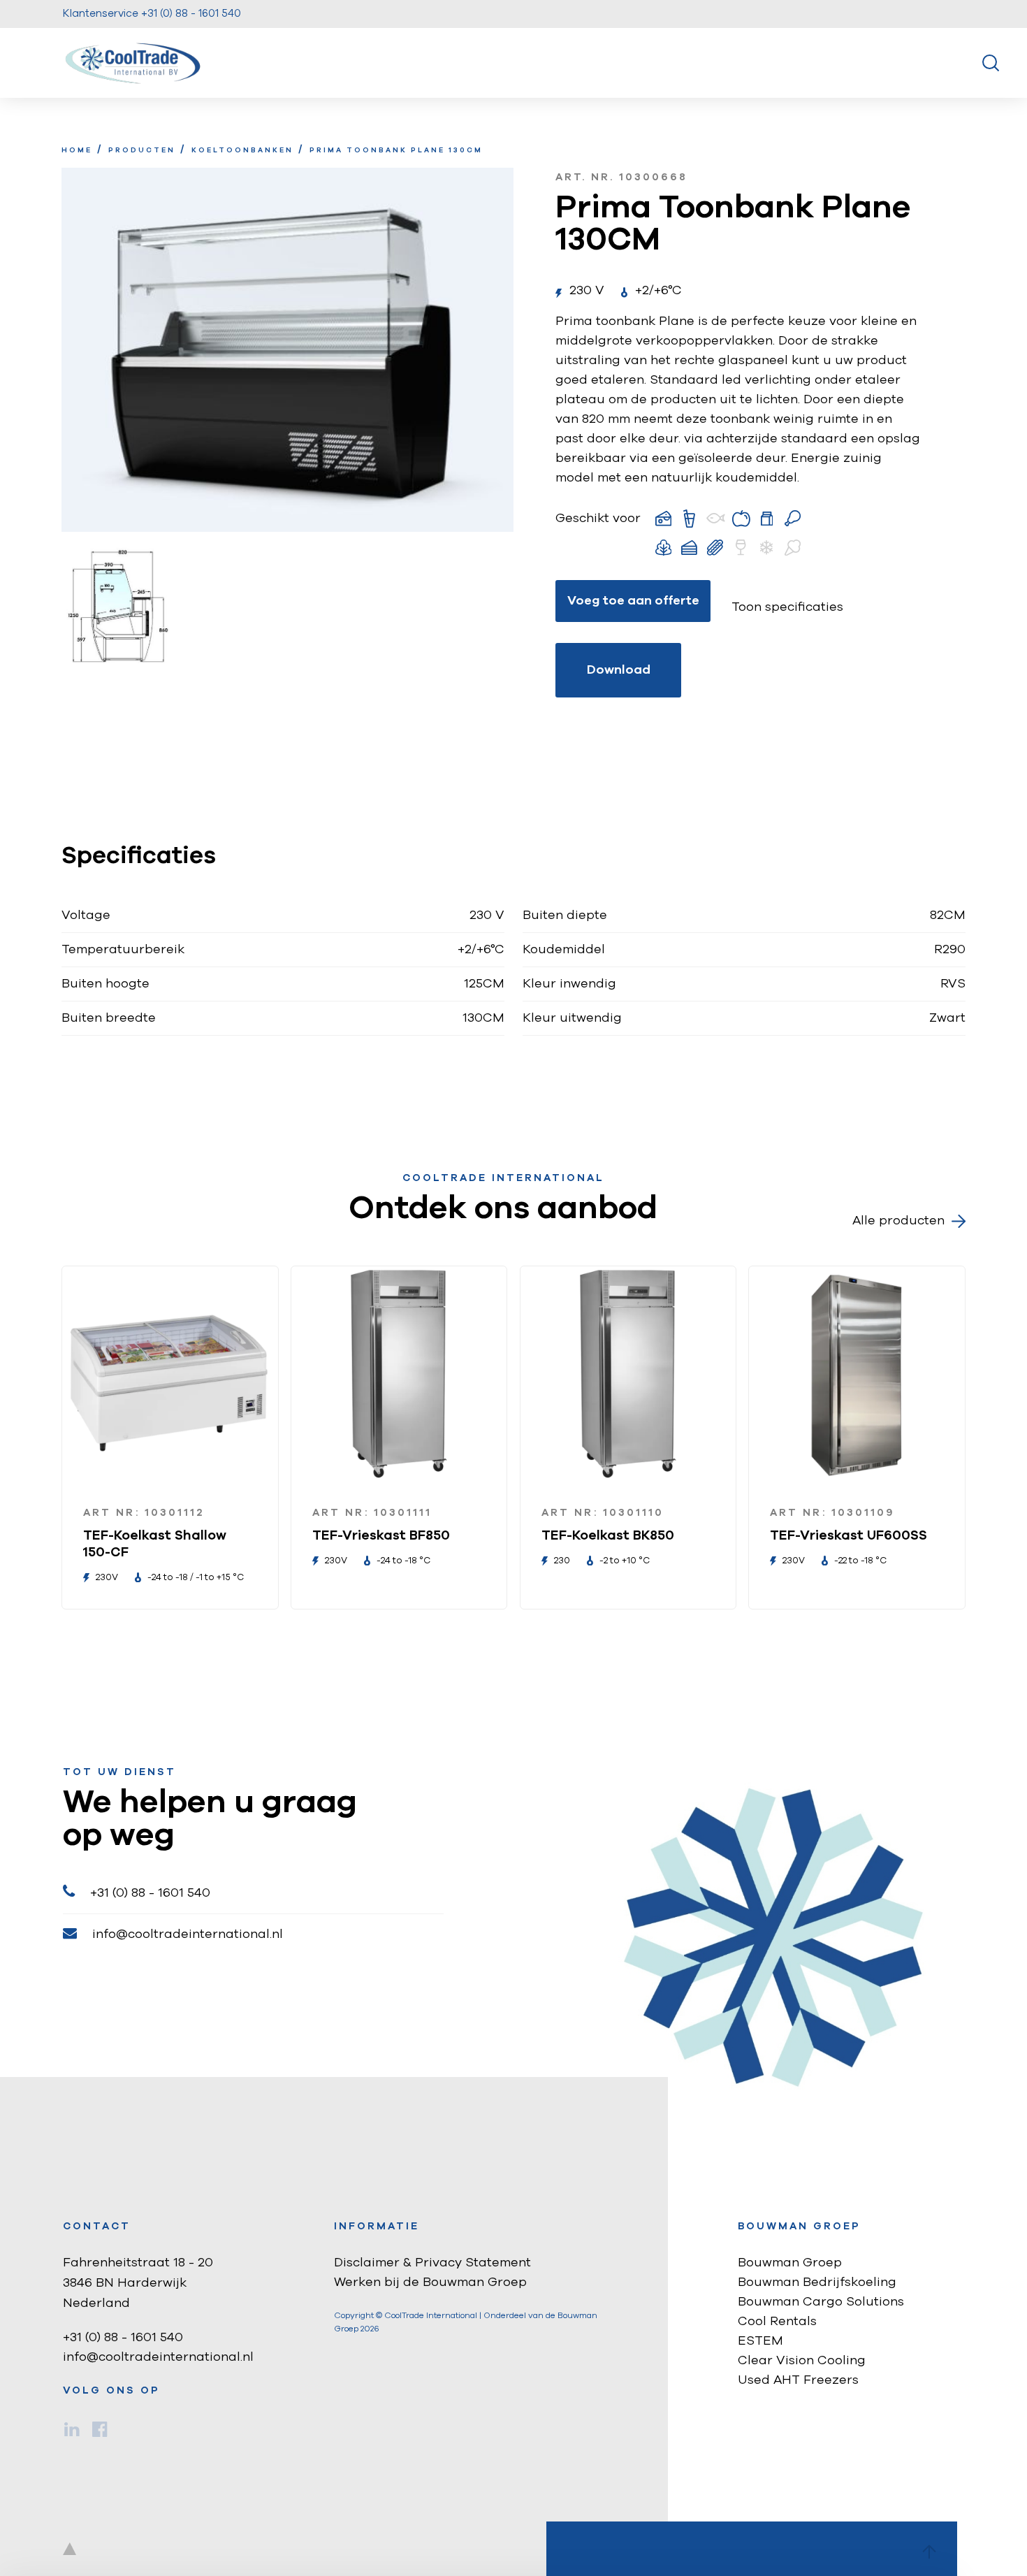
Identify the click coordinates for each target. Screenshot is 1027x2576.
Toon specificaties (787, 607)
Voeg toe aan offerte (633, 601)
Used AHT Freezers (798, 2380)
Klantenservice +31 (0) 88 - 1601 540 (152, 14)
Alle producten (898, 1221)
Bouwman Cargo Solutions (821, 2302)
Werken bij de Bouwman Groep (430, 2282)
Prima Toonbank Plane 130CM (396, 150)
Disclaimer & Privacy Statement (432, 2263)
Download (619, 670)
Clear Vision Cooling (802, 2361)
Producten (142, 150)
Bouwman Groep (790, 2263)
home (77, 150)
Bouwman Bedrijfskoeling (817, 2282)
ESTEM (760, 2341)
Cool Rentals (777, 2322)
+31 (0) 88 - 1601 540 (150, 1893)
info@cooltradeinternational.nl (188, 1934)
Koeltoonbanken (242, 150)
